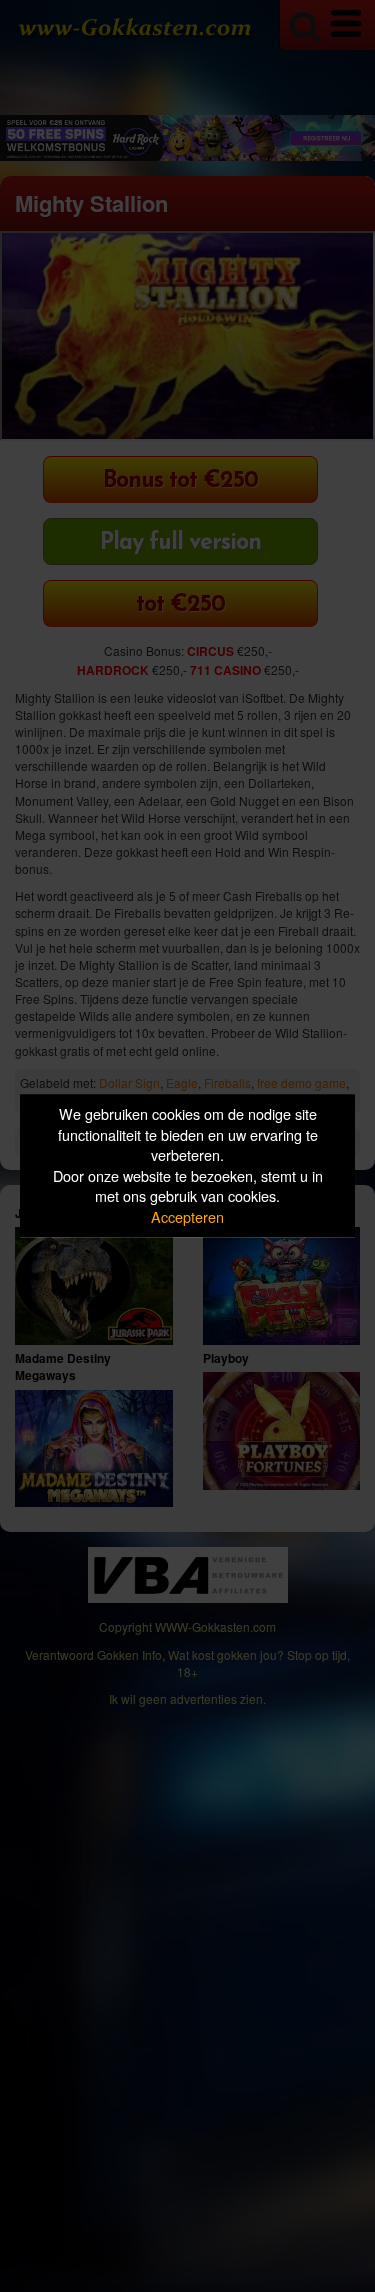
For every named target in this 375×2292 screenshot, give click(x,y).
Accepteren (187, 1216)
